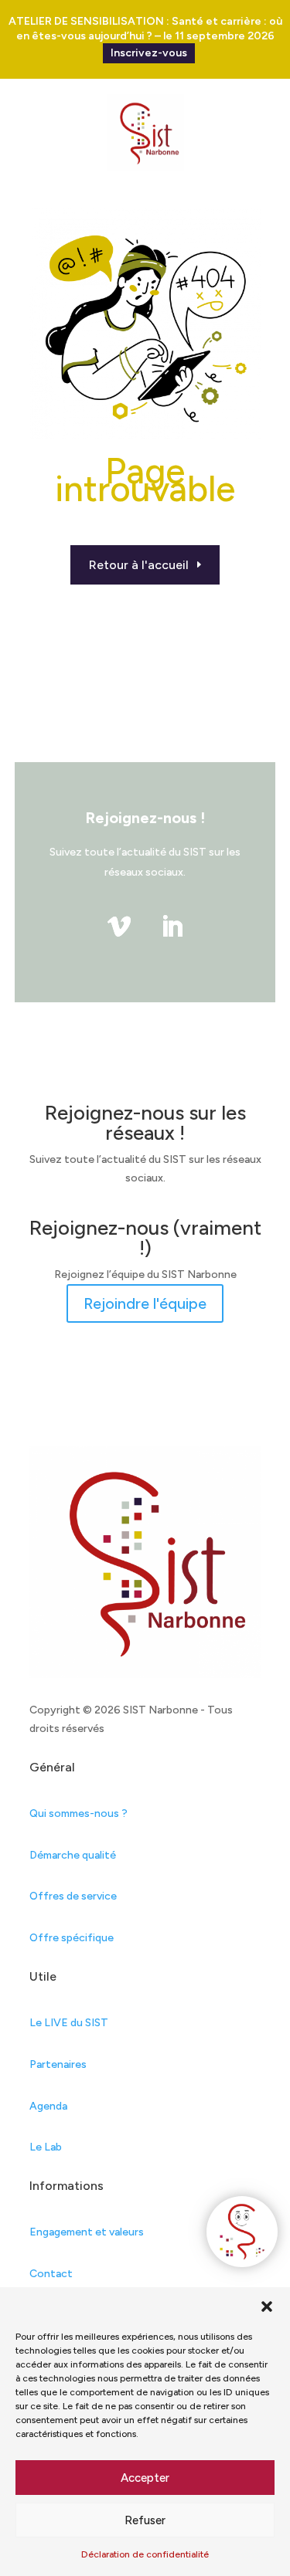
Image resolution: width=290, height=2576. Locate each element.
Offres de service (73, 1896)
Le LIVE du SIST (69, 2023)
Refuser (145, 2520)
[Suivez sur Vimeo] (119, 927)
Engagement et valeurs (87, 2232)
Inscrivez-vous (149, 53)
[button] (267, 2307)
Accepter (145, 2478)
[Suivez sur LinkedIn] (172, 927)
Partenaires (58, 2064)
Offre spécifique (72, 1938)
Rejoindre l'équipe (145, 1303)
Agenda (48, 2106)
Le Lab (46, 2147)
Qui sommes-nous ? (78, 1813)
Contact (51, 2274)
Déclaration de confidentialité (145, 2554)
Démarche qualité (73, 1855)
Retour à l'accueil (139, 565)
